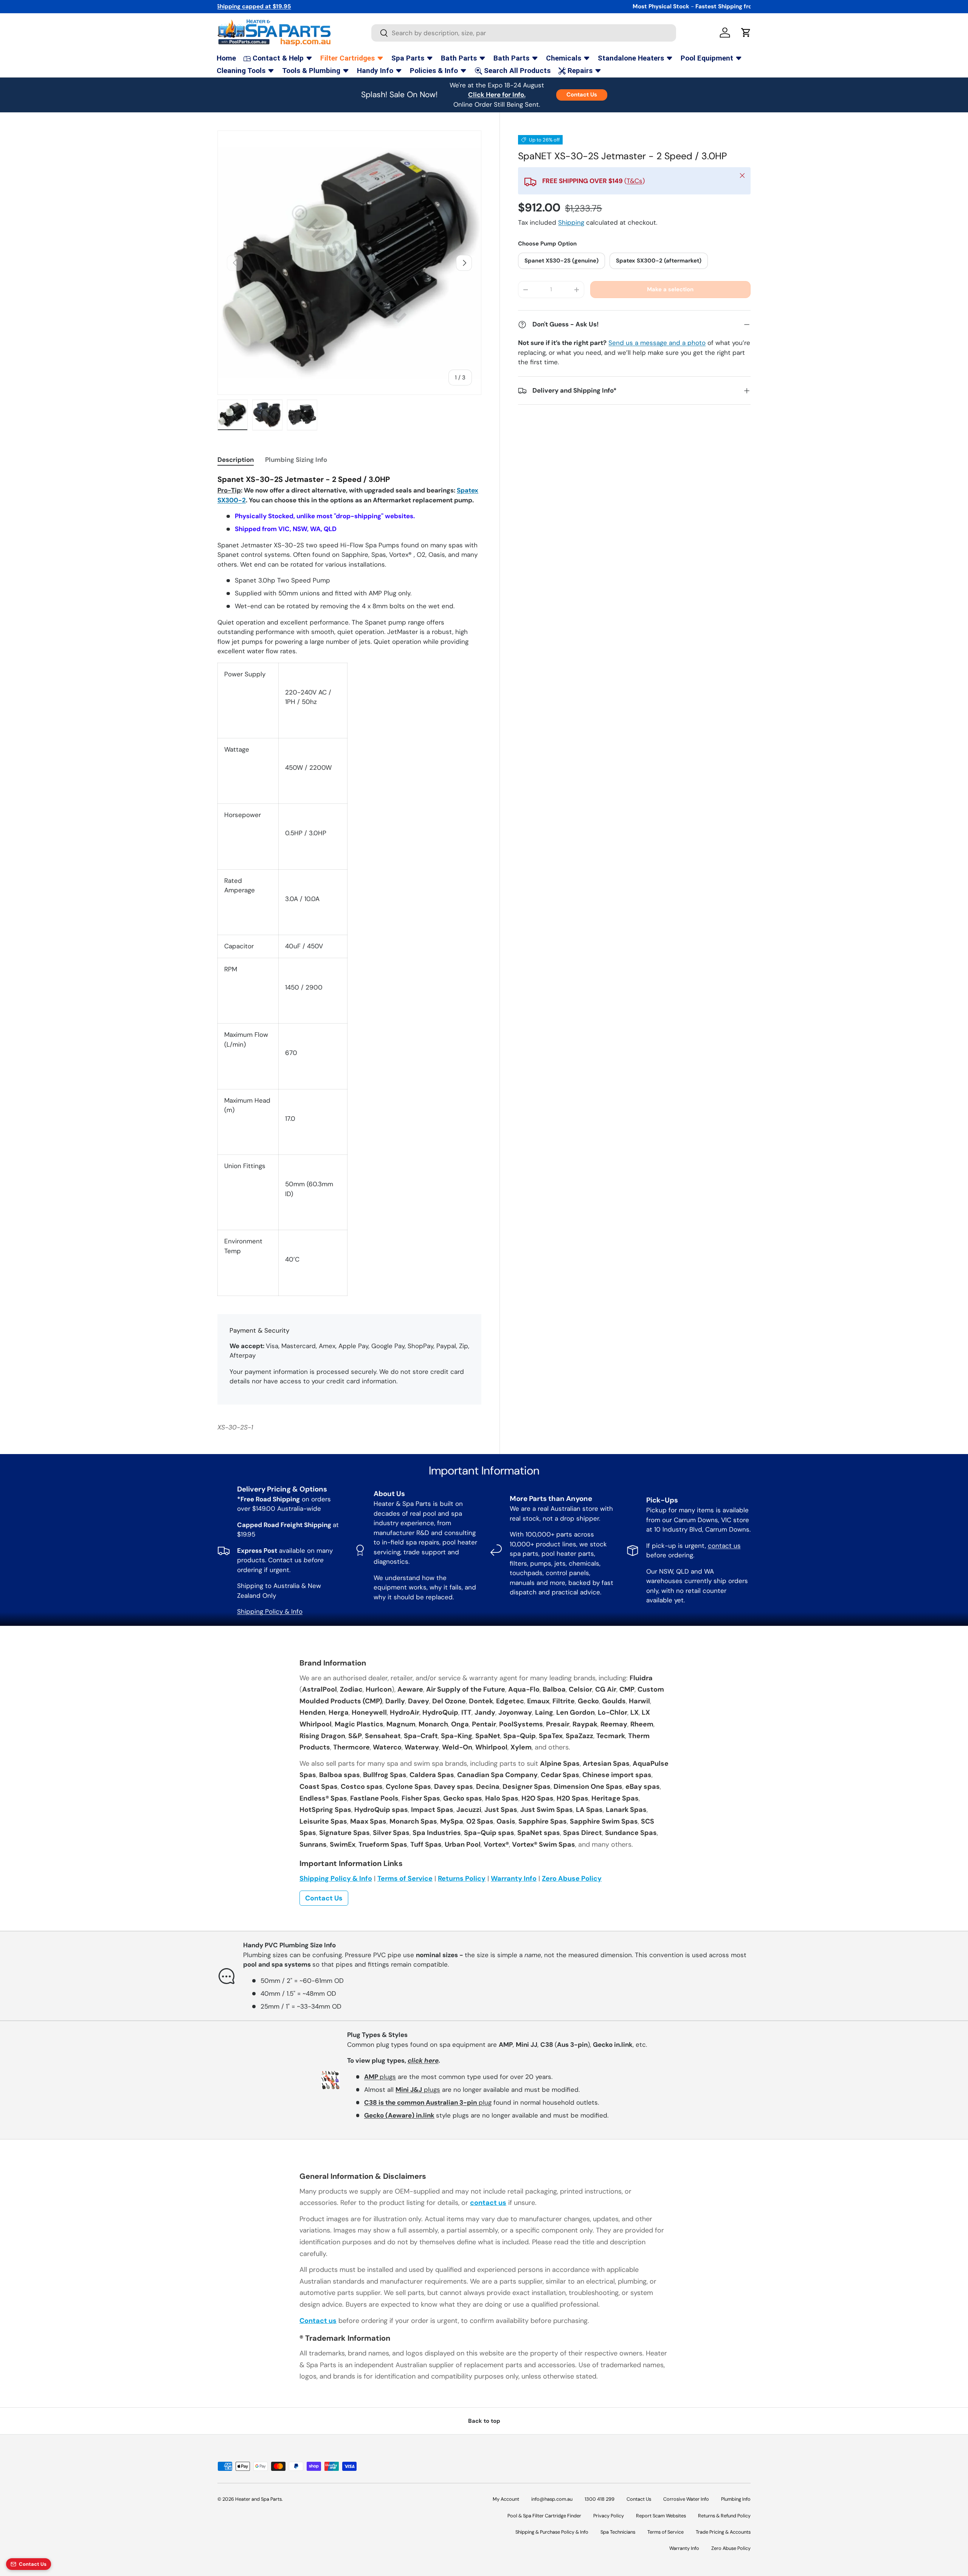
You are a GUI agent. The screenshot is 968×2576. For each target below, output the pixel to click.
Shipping (571, 222)
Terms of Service (405, 1878)
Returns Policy (462, 1878)
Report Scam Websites (661, 2516)
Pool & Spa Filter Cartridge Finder (544, 2516)
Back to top (484, 2421)
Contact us (318, 2321)
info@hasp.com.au (552, 2499)
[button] (746, 33)
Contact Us (582, 95)
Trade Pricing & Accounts (723, 2532)
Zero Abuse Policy (572, 1878)
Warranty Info (514, 1878)
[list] (349, 263)
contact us (724, 1546)
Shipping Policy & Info (270, 1611)
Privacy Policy (609, 2516)
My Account (506, 2499)
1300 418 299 (600, 2499)
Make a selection (670, 289)
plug (428, 2102)
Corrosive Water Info (686, 2499)
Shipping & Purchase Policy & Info (552, 2532)
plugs (380, 2077)
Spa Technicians (618, 2532)
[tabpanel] (349, 885)
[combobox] (524, 33)
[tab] (236, 460)
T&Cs (634, 181)
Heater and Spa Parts (258, 2499)
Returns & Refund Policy (724, 2516)
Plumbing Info (736, 2499)
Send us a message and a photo (657, 343)
